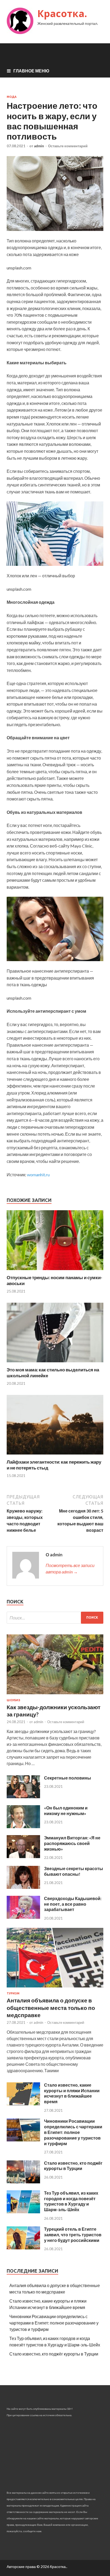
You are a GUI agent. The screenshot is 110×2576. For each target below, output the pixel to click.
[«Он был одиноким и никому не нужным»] (23, 1826)
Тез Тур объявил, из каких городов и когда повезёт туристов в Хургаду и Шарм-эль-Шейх (71, 2201)
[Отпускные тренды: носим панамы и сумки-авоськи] (55, 1271)
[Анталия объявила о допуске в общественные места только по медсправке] (55, 1988)
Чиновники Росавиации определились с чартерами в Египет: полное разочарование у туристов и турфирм (73, 2132)
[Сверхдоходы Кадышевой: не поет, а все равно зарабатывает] (23, 1917)
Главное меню (31, 71)
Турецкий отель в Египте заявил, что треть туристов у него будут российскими (73, 2235)
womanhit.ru (38, 1175)
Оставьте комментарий (68, 146)
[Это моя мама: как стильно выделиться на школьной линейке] (55, 1364)
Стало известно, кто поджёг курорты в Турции (73, 2166)
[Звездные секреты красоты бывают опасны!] (23, 1887)
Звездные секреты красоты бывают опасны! (74, 1871)
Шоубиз (13, 1700)
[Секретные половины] (23, 1796)
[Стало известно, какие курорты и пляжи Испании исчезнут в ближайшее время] (23, 2104)
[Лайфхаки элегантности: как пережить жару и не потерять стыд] (55, 1456)
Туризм (13, 1993)
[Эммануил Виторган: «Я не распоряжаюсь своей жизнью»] (23, 1856)
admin (39, 146)
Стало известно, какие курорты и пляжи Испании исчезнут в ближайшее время (72, 2093)
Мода (12, 97)
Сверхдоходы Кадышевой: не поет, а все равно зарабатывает (73, 1904)
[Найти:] (55, 1618)
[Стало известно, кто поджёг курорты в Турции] (23, 2182)
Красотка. (62, 13)
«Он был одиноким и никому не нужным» (66, 1811)
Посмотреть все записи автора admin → (70, 1569)
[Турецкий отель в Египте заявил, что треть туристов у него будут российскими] (23, 2248)
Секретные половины (68, 1778)
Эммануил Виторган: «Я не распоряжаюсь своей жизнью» (72, 1843)
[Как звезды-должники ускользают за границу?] (55, 1695)
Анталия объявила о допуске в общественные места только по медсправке (51, 2008)
